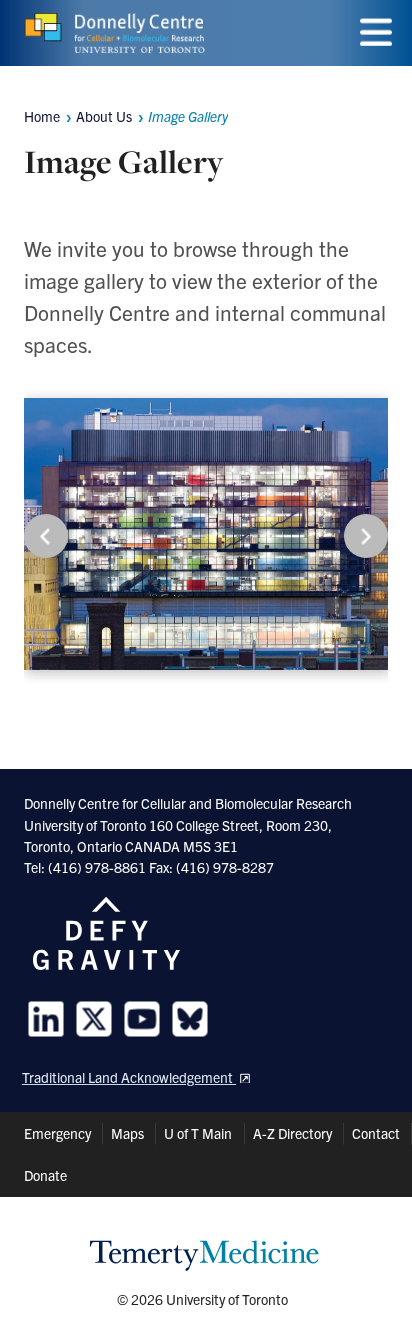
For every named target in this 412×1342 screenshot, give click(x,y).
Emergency (57, 1133)
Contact (376, 1133)
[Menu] (376, 32)
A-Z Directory (292, 1133)
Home (42, 116)
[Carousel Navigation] (206, 536)
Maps (127, 1133)
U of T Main (198, 1133)
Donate (45, 1175)
